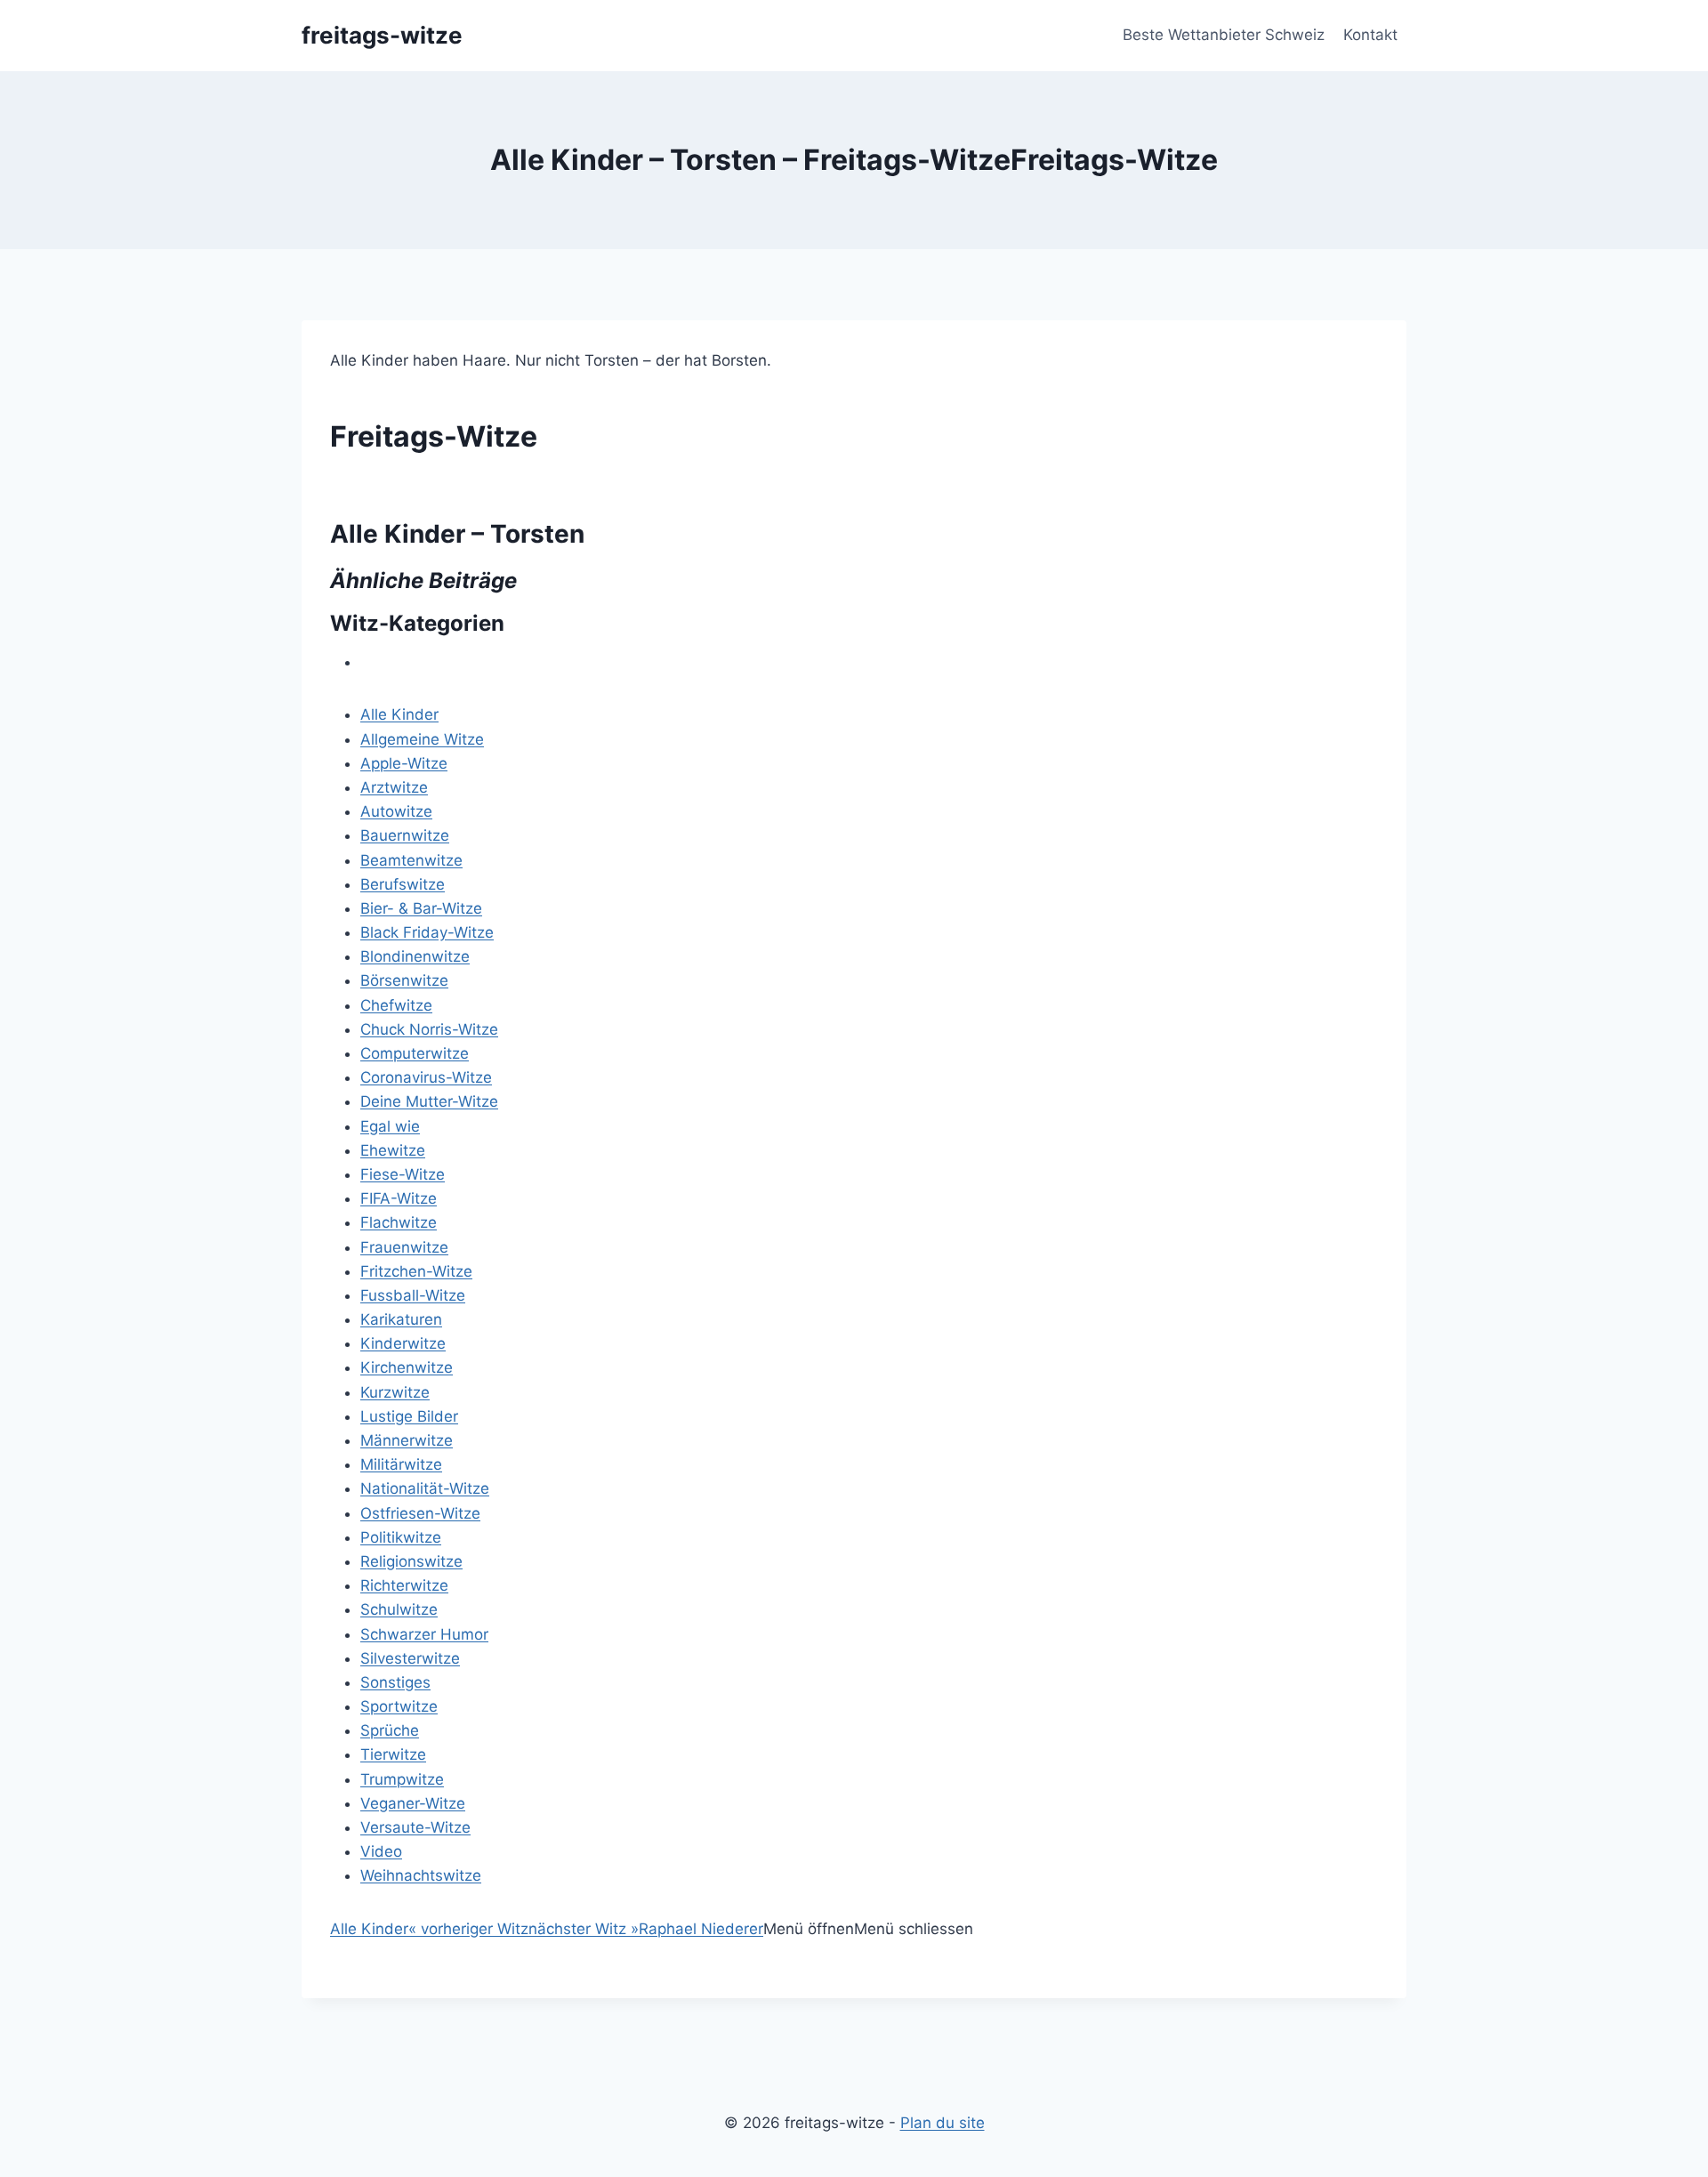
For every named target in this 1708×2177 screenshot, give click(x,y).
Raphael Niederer (701, 1929)
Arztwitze (394, 787)
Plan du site (943, 2123)
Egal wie (390, 1126)
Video (381, 1851)
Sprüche (390, 1730)
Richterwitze (404, 1585)
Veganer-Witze (413, 1803)
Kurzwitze (395, 1392)
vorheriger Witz (468, 1929)
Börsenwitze (404, 980)
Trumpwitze (402, 1779)
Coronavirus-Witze (426, 1077)
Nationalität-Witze (425, 1488)
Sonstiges (395, 1682)
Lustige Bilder (409, 1416)
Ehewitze (393, 1150)
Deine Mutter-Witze (429, 1101)
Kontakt (1370, 35)
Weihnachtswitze (421, 1875)
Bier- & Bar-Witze (421, 908)
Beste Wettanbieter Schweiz (1224, 35)
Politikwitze (401, 1537)
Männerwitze (407, 1440)
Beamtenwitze (411, 860)
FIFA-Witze (399, 1198)
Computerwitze (415, 1053)
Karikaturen (401, 1319)
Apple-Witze (404, 763)
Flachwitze (399, 1222)
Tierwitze (393, 1754)
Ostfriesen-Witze (420, 1513)
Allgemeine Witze (422, 739)
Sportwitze (399, 1706)
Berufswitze (403, 884)
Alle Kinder (399, 714)
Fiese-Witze (403, 1174)
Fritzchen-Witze (416, 1271)
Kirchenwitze (407, 1367)
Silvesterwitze (410, 1658)
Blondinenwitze (415, 956)
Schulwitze (399, 1609)
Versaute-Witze (415, 1827)
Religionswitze (411, 1561)
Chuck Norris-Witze (429, 1029)
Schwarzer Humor (424, 1634)
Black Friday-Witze (427, 932)
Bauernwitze (405, 835)
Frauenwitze (404, 1247)
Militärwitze (401, 1464)
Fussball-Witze (413, 1295)
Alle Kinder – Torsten (457, 534)
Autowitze (396, 811)
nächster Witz (584, 1929)
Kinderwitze (403, 1343)
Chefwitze (396, 1005)
